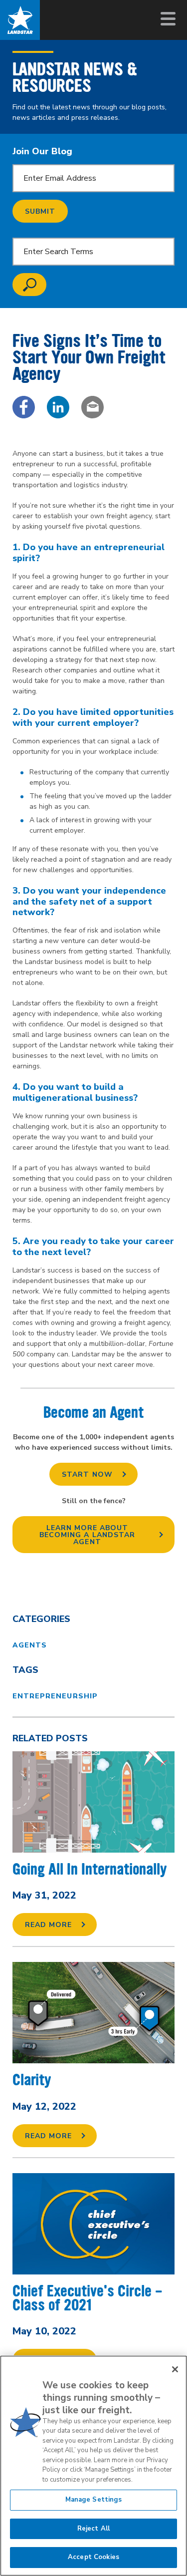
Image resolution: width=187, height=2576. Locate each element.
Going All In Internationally (90, 1869)
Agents (30, 1645)
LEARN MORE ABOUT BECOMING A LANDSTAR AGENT (87, 1535)
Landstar (20, 20)
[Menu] (167, 19)
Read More (48, 1925)
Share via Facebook (24, 407)
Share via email (93, 407)
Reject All (93, 2529)
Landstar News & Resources (75, 77)
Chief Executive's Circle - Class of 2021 (88, 2298)
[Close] (175, 2369)
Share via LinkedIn (58, 407)
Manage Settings (94, 2500)
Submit (40, 211)
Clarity (32, 2080)
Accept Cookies (93, 2557)
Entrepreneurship (55, 1696)
